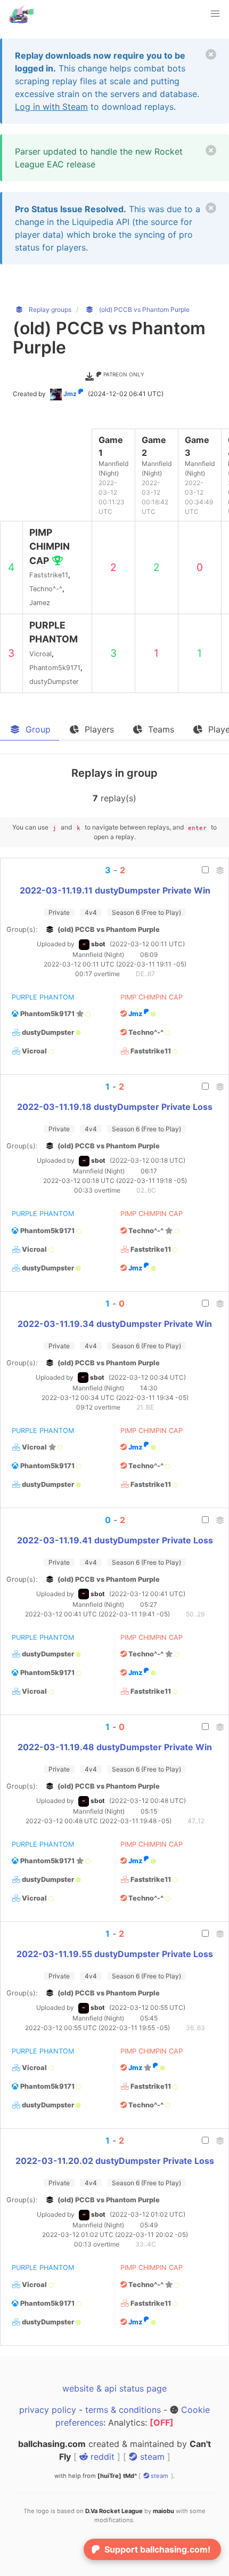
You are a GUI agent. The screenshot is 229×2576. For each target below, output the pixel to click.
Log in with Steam (51, 107)
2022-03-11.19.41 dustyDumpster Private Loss (115, 1540)
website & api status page (114, 2388)
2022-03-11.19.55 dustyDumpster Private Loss (115, 1954)
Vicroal (34, 1051)
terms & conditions (123, 2410)
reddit (101, 2457)
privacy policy (48, 2410)
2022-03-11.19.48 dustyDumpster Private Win (115, 1747)
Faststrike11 (151, 1051)
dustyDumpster (48, 1032)
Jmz (70, 394)
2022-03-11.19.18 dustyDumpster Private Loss (115, 1107)
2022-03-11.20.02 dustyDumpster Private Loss (115, 2161)
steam (151, 2457)
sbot (98, 944)
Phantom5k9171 (47, 1014)
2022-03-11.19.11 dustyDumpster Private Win (115, 890)
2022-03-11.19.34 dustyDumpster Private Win (115, 1324)
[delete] (211, 54)
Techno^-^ (146, 1032)
